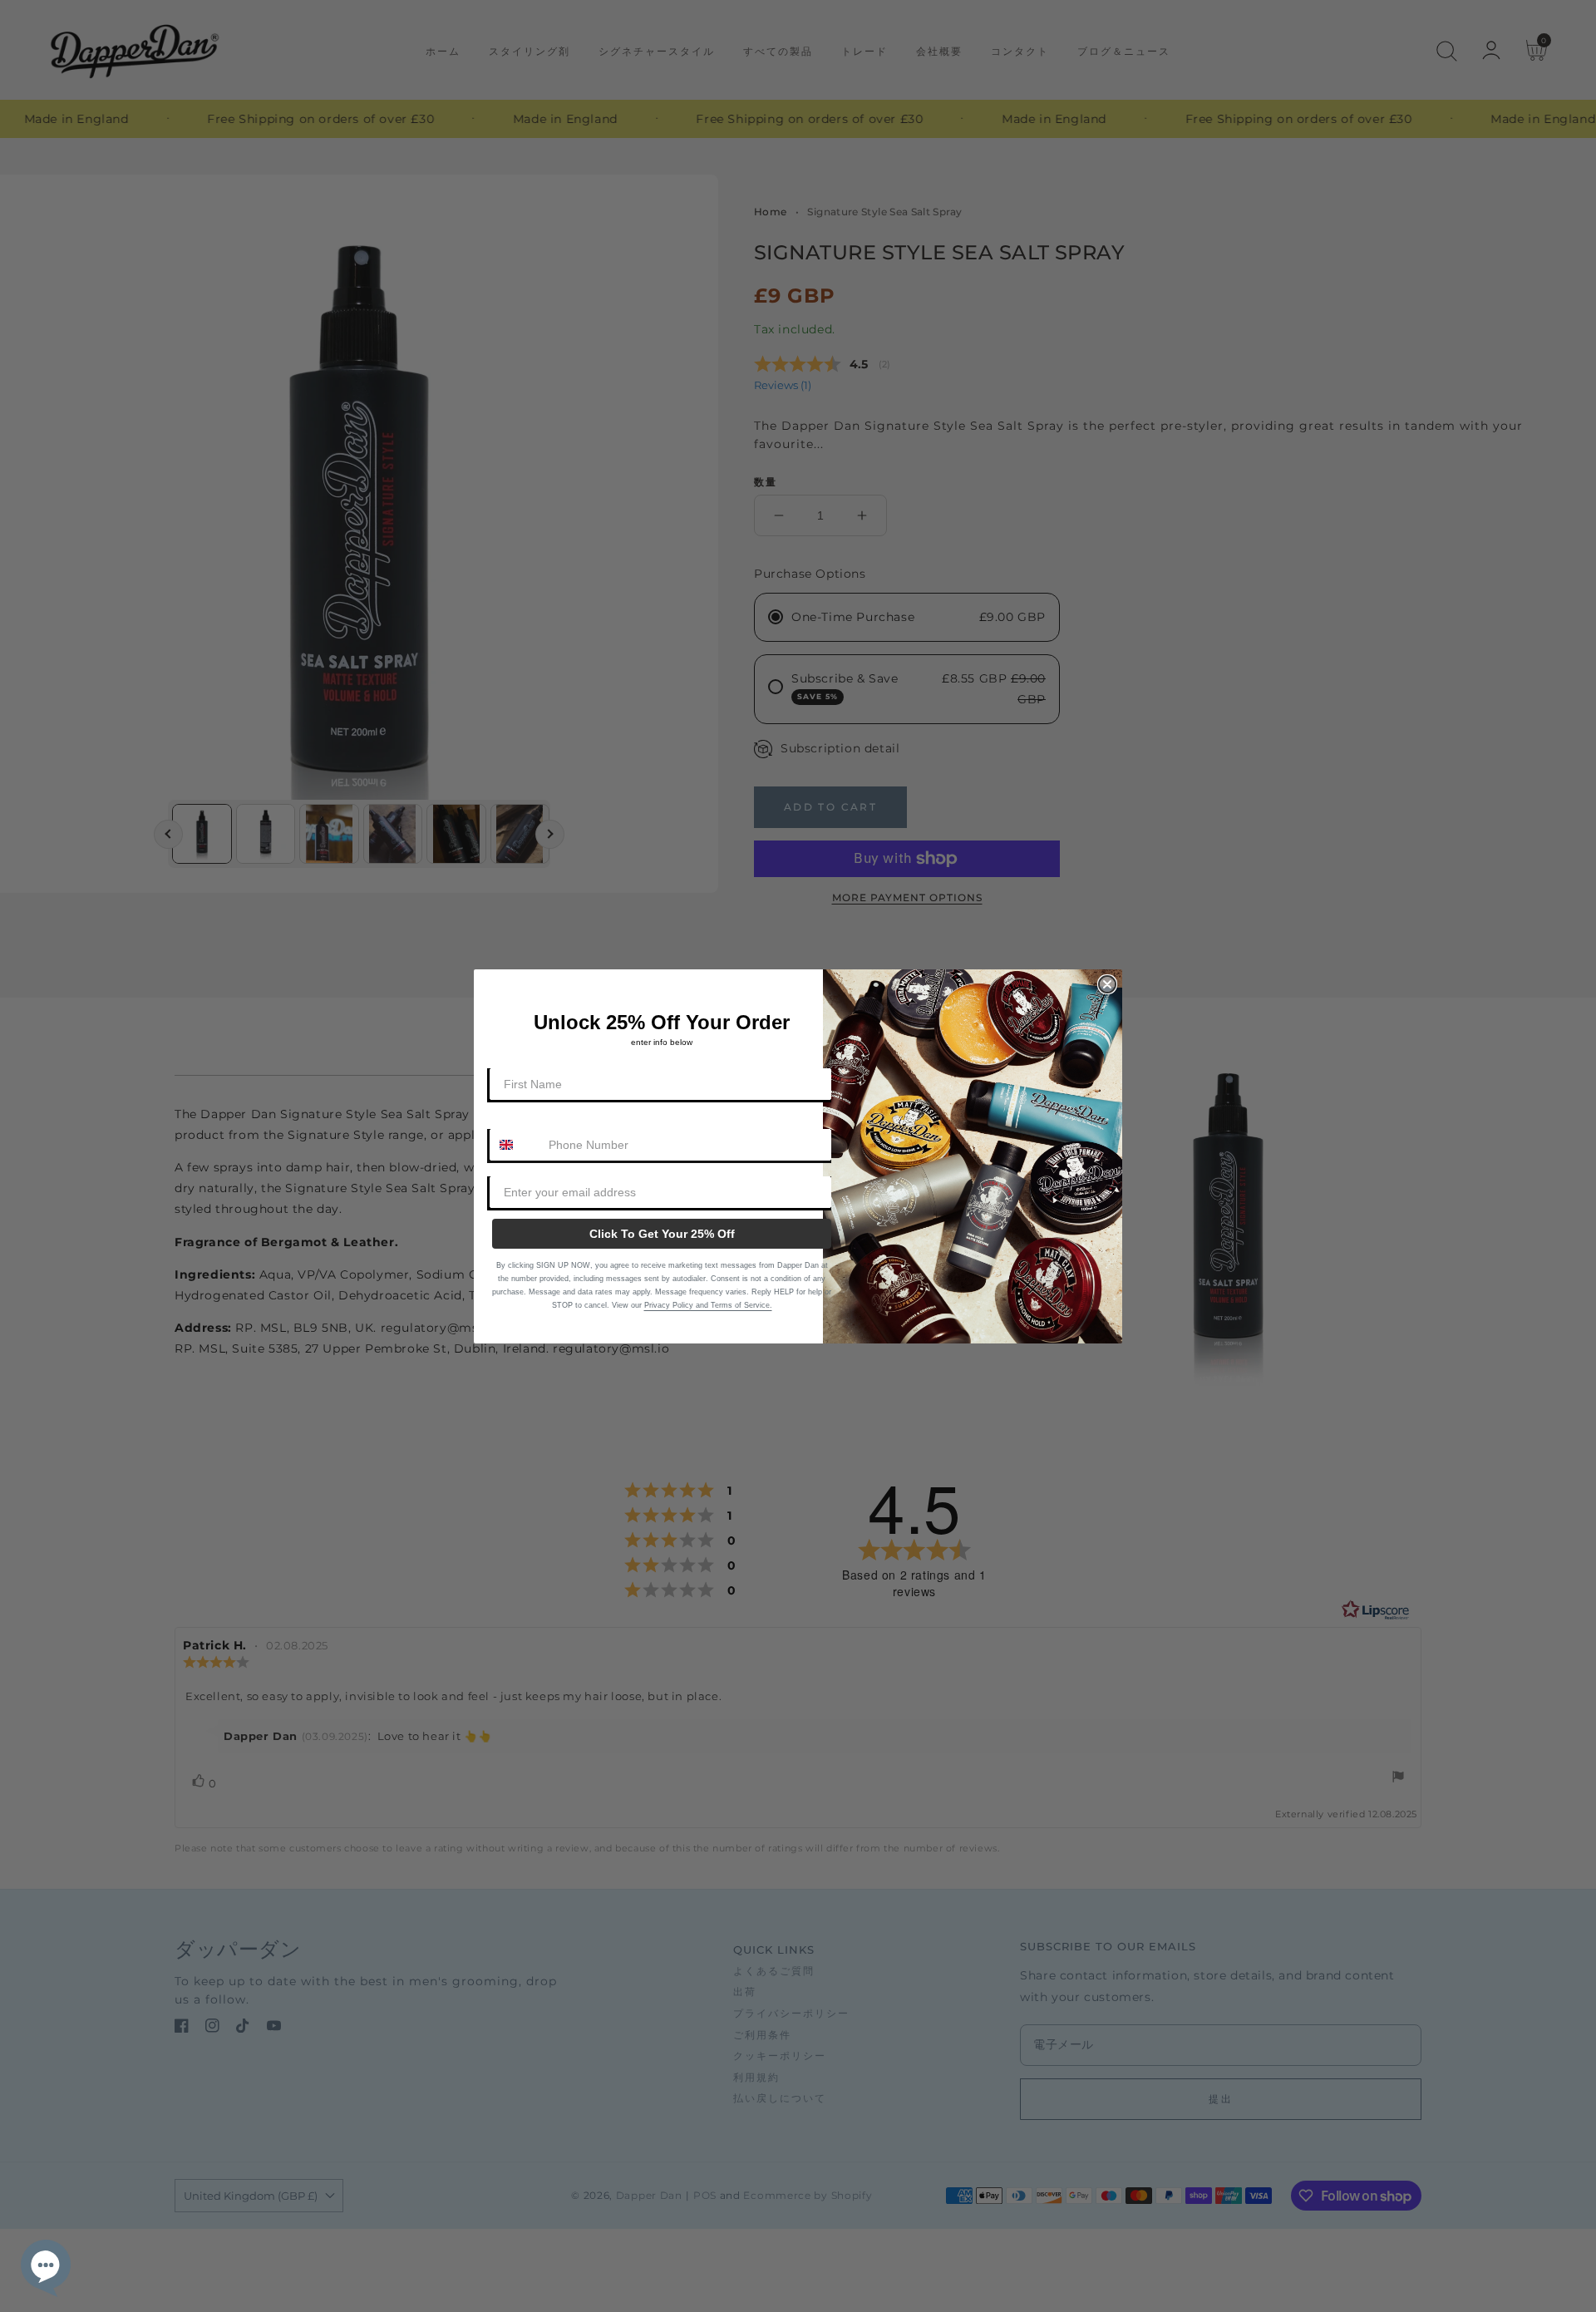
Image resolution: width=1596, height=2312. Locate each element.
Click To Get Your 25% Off (662, 1234)
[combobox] (515, 1145)
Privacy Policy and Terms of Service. (708, 1305)
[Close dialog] (1107, 984)
